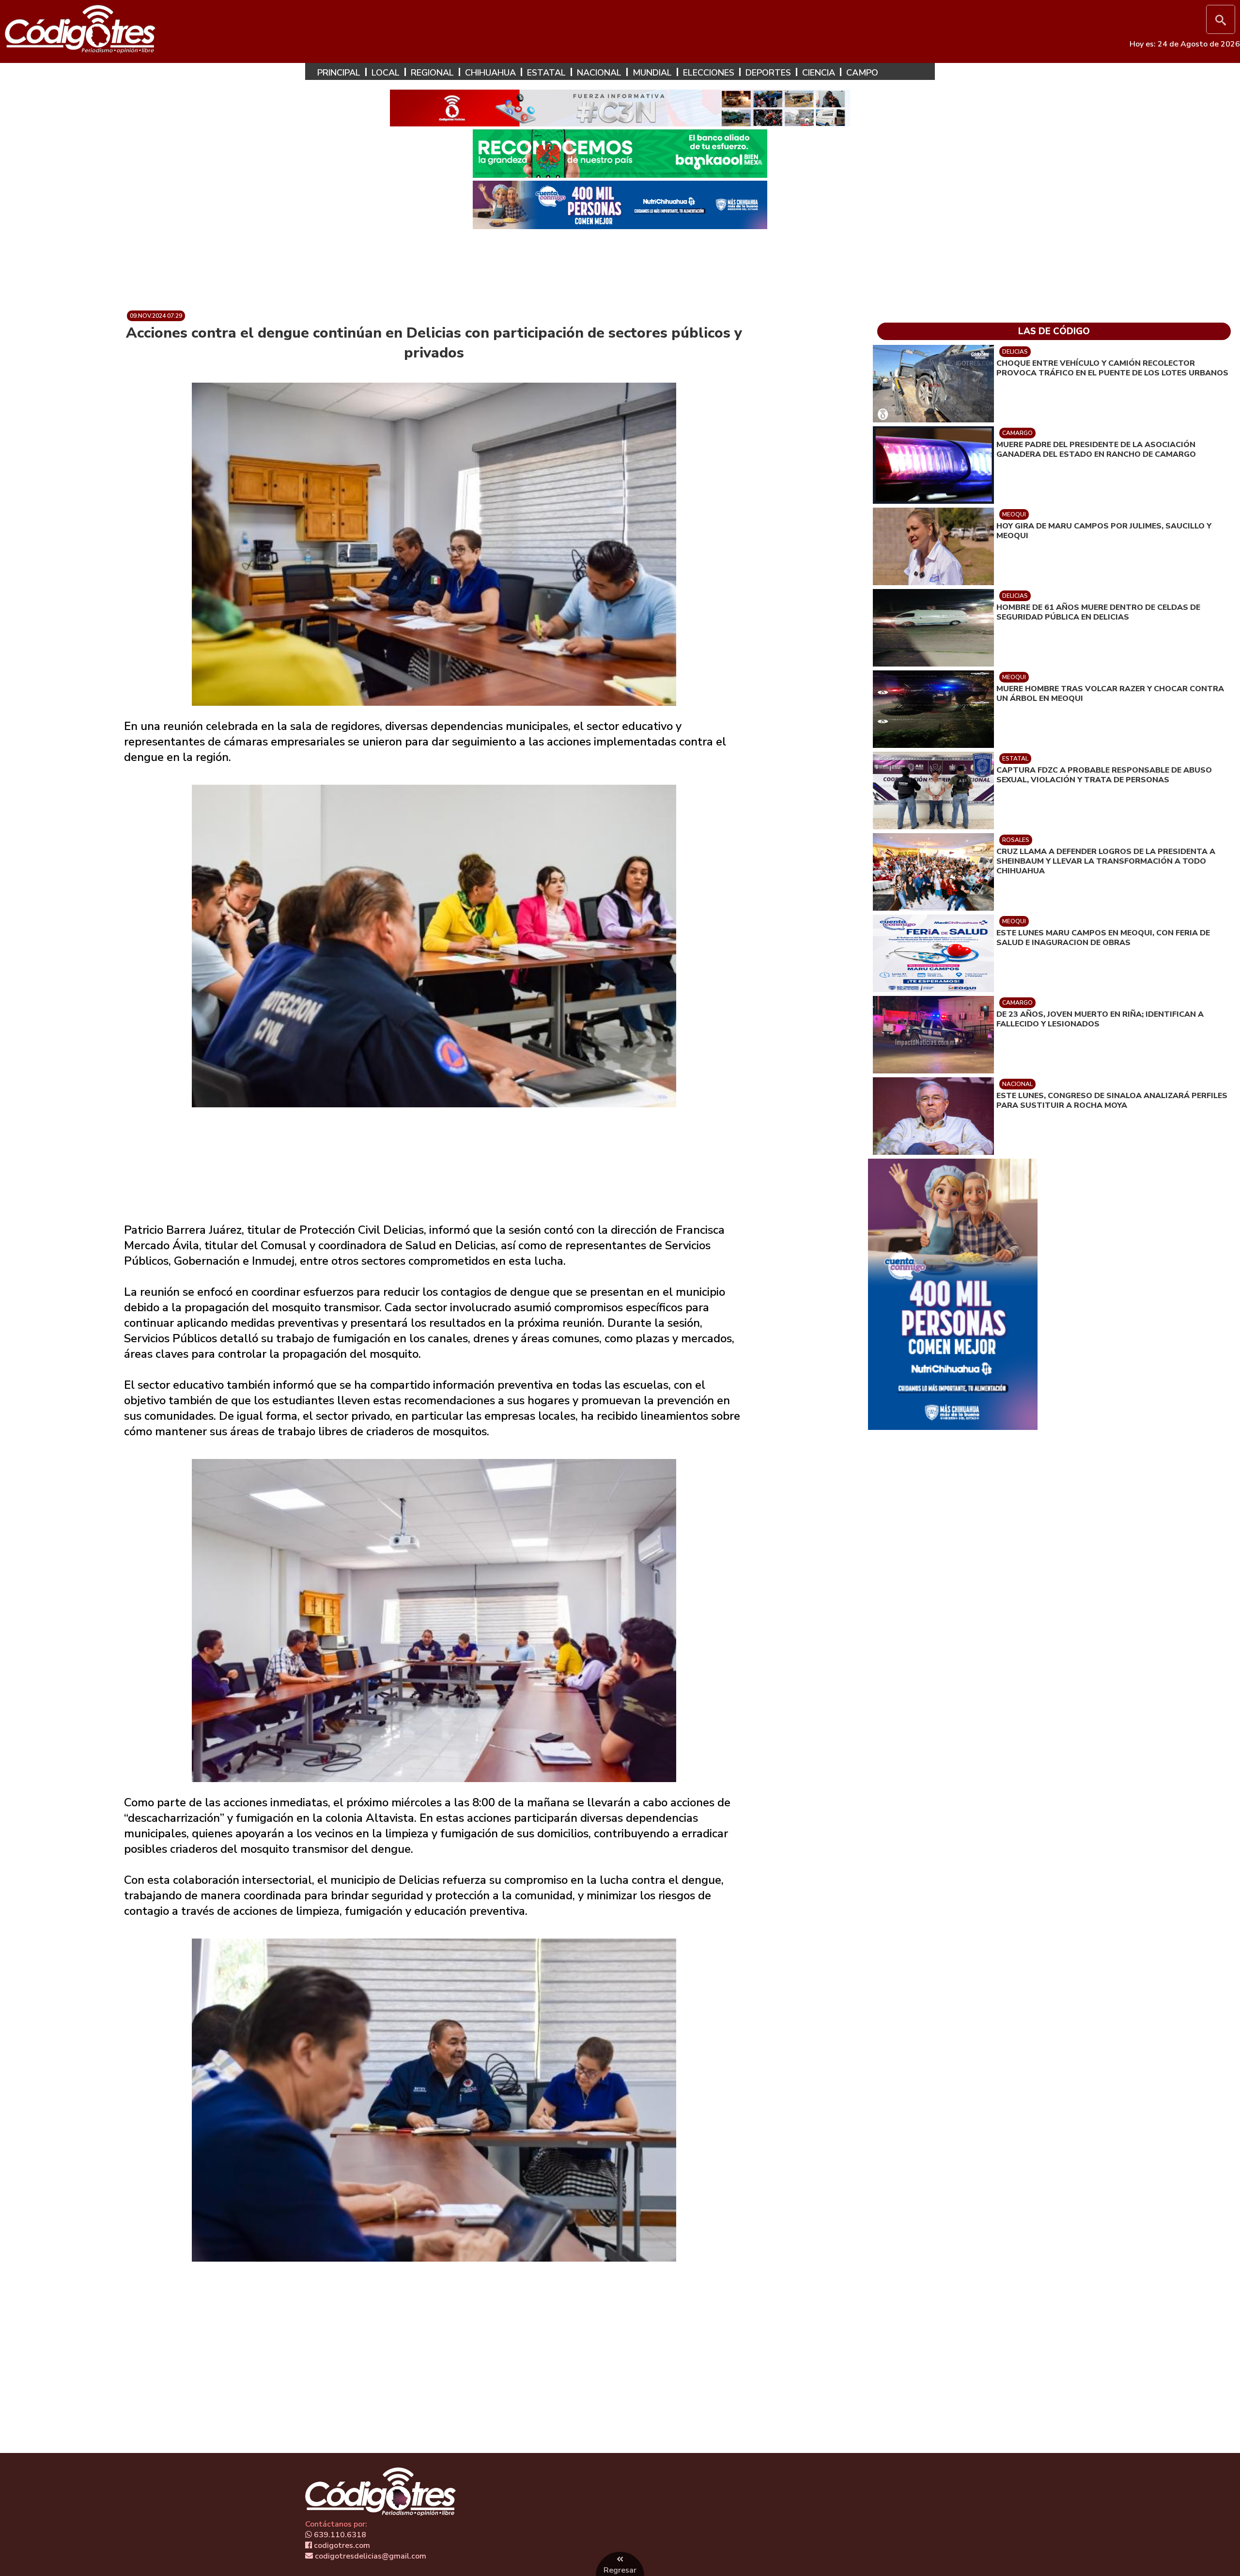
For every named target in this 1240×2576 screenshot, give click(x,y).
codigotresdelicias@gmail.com (370, 2556)
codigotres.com (341, 2545)
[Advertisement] (620, 266)
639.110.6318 (339, 2535)
